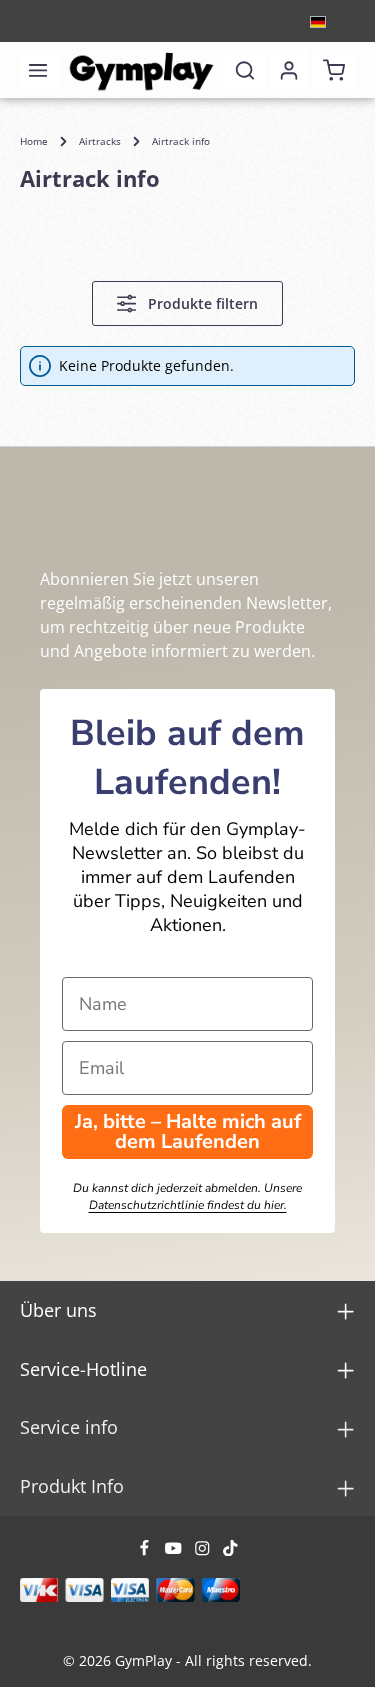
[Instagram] (204, 1550)
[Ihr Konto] (289, 70)
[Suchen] (245, 70)
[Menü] (38, 70)
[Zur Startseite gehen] (142, 70)
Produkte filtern (201, 303)
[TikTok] (230, 1550)
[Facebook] (146, 1550)
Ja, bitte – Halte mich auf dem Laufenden (188, 1131)
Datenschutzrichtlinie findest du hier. (188, 1205)
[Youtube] (175, 1550)
